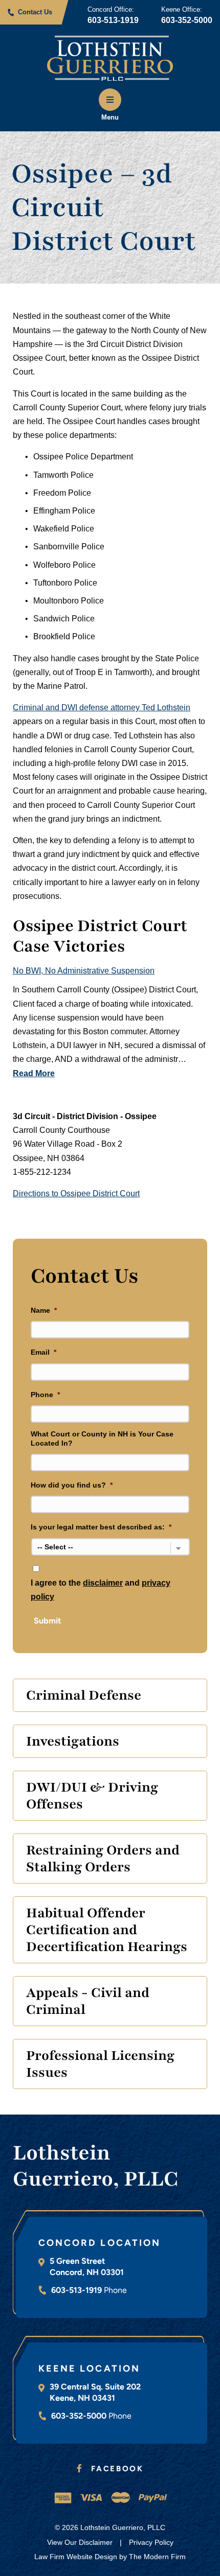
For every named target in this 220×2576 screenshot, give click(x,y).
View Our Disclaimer (80, 2542)
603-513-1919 (113, 20)
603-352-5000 (187, 20)
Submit (47, 1621)
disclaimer (103, 1583)
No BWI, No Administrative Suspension (84, 971)
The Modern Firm (157, 2557)
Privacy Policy (151, 2542)
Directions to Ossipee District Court (76, 1193)
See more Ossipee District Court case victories (100, 1095)
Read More (34, 1073)
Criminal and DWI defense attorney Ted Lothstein (102, 707)
